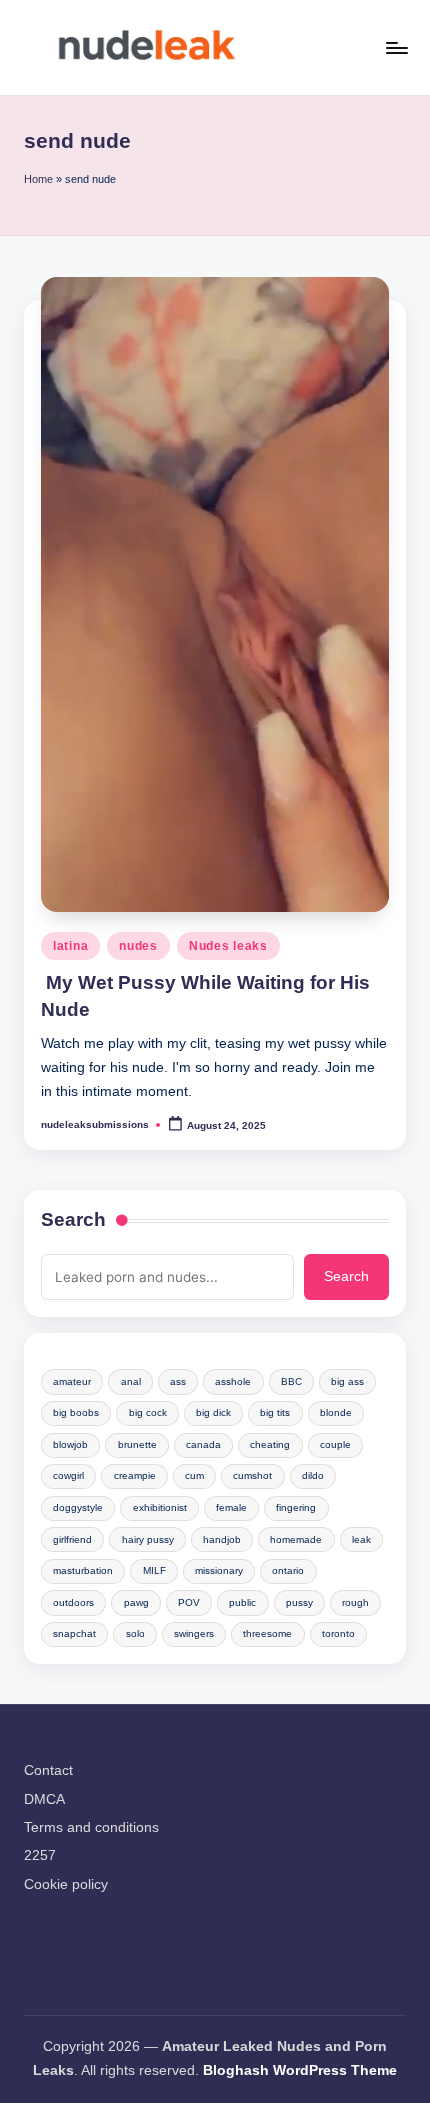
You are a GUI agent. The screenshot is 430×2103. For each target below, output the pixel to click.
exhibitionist (160, 1507)
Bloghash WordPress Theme (300, 2070)
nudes (138, 946)
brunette (137, 1444)
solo (135, 1633)
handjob (222, 1539)
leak (361, 1539)
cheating (270, 1444)
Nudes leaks (228, 946)
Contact (48, 1770)
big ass (347, 1381)
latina (70, 946)
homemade (296, 1539)
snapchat (74, 1633)
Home (38, 179)
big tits (275, 1412)
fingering (296, 1507)
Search (73, 1219)
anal (131, 1381)
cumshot (252, 1475)
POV (189, 1602)
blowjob (70, 1444)
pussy (299, 1602)
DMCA (44, 1799)
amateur (72, 1381)
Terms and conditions (91, 1827)
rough (355, 1602)
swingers (194, 1633)
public (242, 1602)
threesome (267, 1633)
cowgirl (68, 1475)
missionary (219, 1570)
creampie (135, 1475)
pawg (136, 1602)
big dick (213, 1412)
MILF (154, 1570)
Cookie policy (66, 1884)
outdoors (73, 1602)
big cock (148, 1412)
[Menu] (396, 47)
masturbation (83, 1570)
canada (203, 1444)
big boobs (76, 1412)
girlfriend (72, 1539)
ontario (288, 1570)
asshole (233, 1381)
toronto (338, 1633)
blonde (336, 1412)
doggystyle (78, 1507)
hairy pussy (148, 1539)
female (231, 1507)
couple (335, 1444)
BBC (291, 1381)
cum (194, 1475)
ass (178, 1381)
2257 (40, 1855)
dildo (313, 1475)
